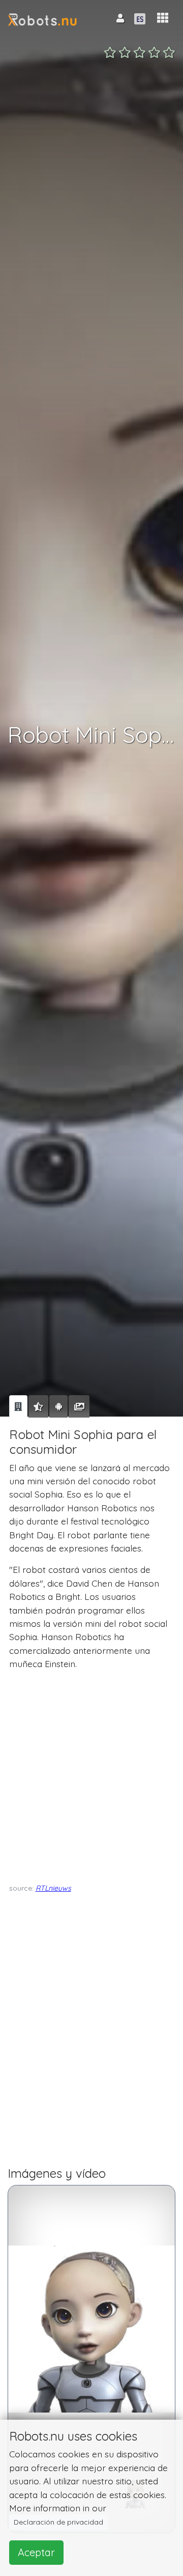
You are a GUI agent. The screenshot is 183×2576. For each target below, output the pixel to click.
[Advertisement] (91, 1774)
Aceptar (36, 2552)
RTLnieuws (53, 1888)
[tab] (18, 1406)
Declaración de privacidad (58, 2522)
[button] (163, 18)
